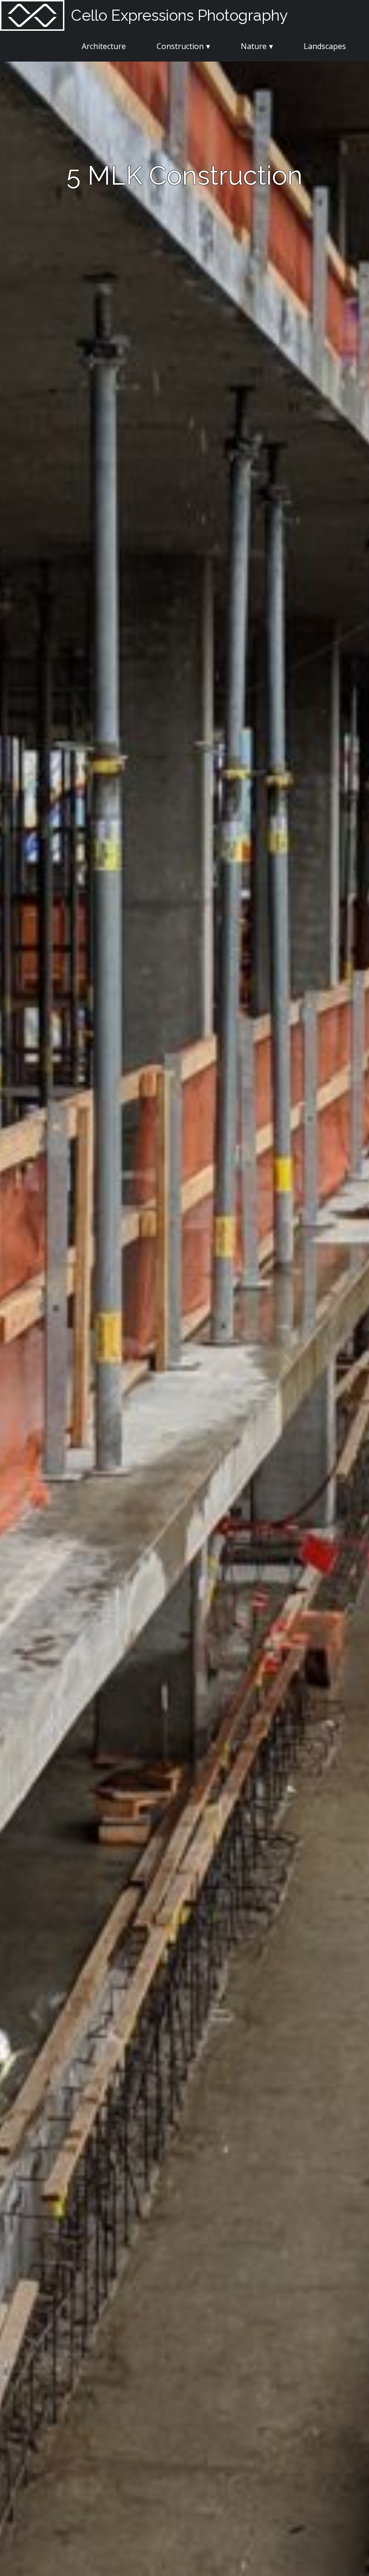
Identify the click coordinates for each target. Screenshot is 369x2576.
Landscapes (325, 46)
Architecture (104, 46)
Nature (254, 46)
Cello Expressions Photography (179, 15)
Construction (180, 46)
